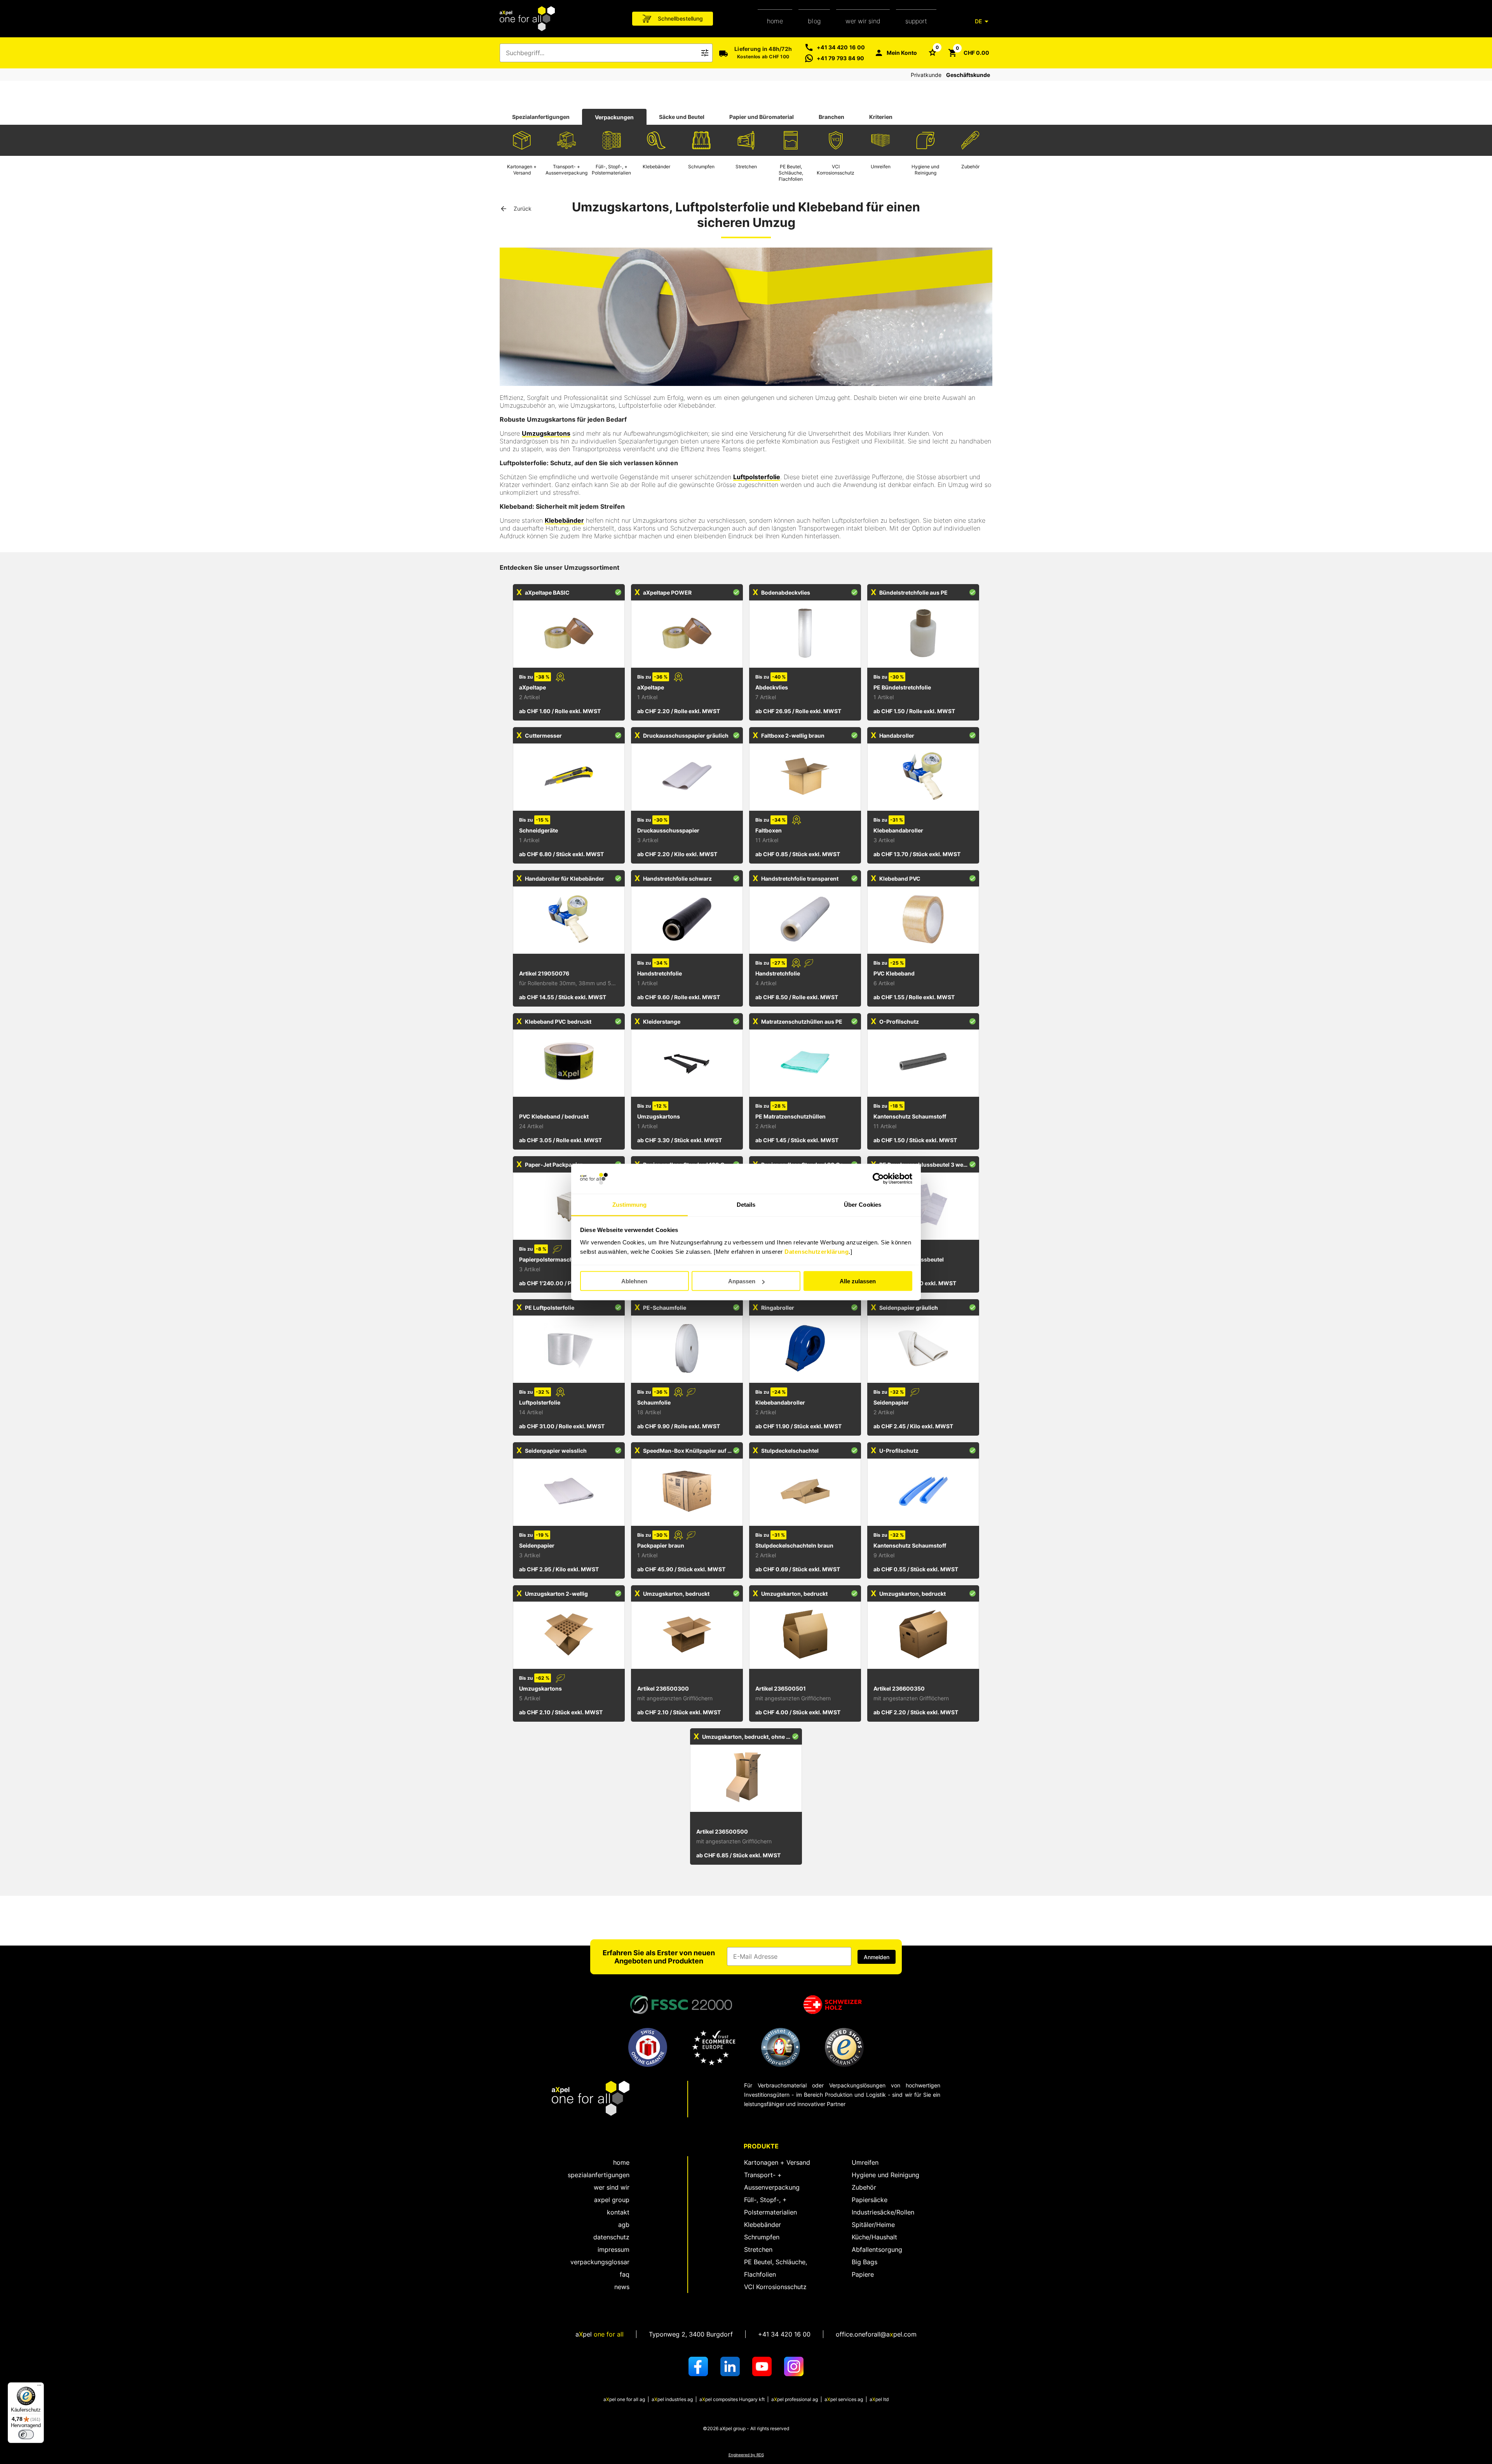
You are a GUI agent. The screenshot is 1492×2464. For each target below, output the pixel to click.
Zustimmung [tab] (630, 1204)
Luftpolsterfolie (757, 477)
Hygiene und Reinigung (885, 2175)
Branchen (831, 117)
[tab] (541, 117)
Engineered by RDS (746, 2455)
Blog (814, 21)
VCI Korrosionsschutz (775, 2287)
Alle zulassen (858, 1281)
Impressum (614, 2249)
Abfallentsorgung (877, 2249)
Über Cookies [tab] (863, 1204)
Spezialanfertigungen (541, 117)
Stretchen (758, 2249)
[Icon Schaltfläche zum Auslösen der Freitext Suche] (705, 53)
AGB (624, 2225)
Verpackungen (614, 117)
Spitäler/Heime (873, 2225)
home (775, 21)
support (916, 21)
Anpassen (742, 1281)
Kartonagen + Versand (777, 2162)
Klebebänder (564, 520)
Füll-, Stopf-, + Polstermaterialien (770, 2206)
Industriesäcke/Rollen (883, 2212)
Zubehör (864, 2187)
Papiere (863, 2274)
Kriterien (881, 117)
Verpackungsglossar (600, 2262)
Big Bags (865, 2262)
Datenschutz (611, 2237)
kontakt (618, 2212)
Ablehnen (634, 1281)
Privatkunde (926, 75)
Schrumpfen (762, 2237)
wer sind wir (612, 2187)
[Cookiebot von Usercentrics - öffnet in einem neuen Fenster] (878, 1179)
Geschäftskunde (968, 75)
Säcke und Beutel (682, 117)
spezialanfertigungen (599, 2175)
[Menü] (39, 2387)
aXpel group (612, 2200)
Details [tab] (746, 1204)
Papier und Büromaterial (762, 117)
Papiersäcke (870, 2200)
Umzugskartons (546, 433)
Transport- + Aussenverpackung (772, 2181)
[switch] (26, 2434)
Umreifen (865, 2162)
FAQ (625, 2274)
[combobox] (601, 53)
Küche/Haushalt (874, 2237)
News (622, 2287)
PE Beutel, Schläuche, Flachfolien (776, 2268)
